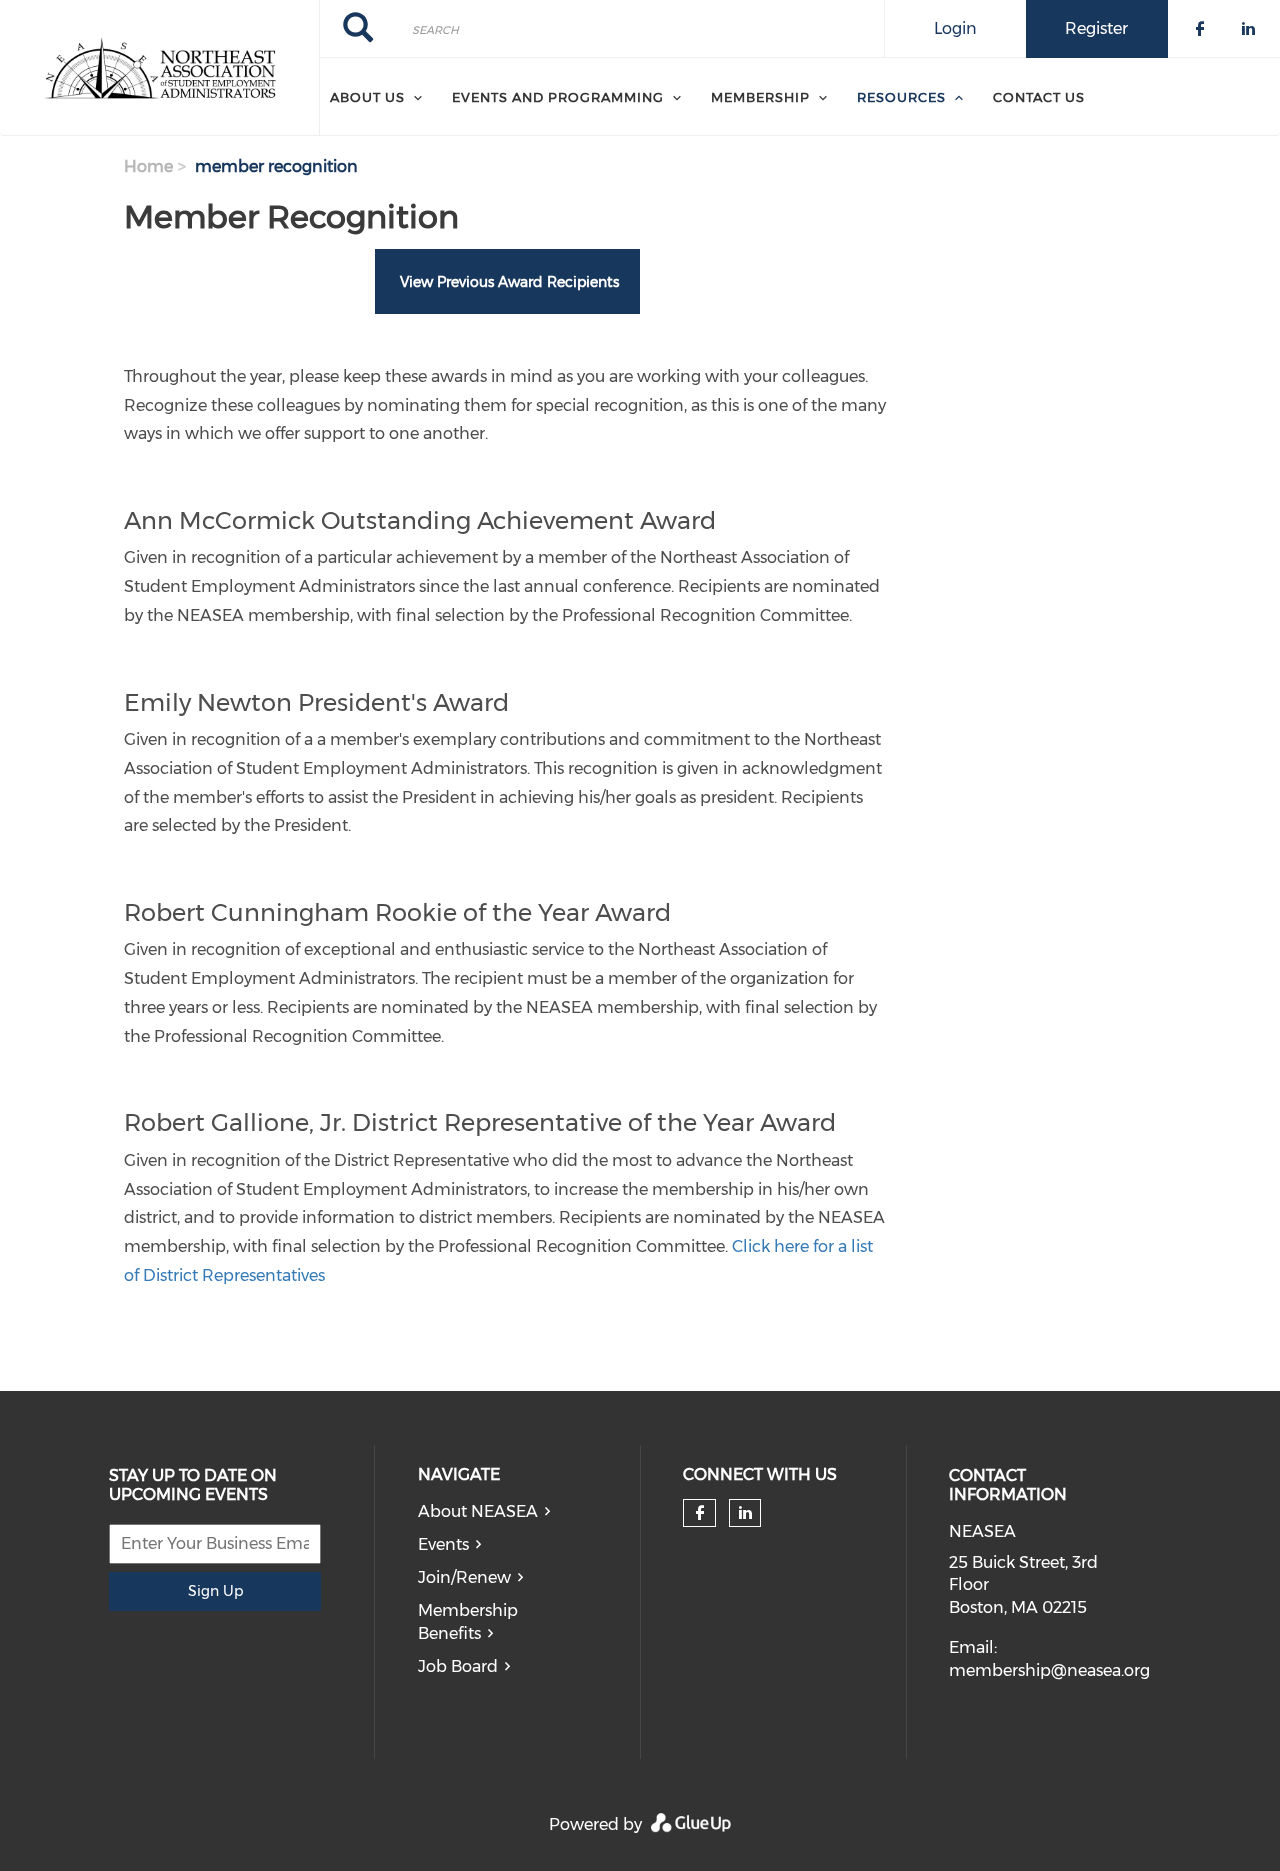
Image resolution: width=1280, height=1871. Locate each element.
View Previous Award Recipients (507, 282)
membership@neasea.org (1049, 1670)
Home (148, 166)
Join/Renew (464, 1577)
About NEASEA (478, 1511)
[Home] (159, 68)
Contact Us (1039, 97)
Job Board (458, 1666)
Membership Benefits (468, 1622)
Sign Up (215, 1591)
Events (443, 1544)
